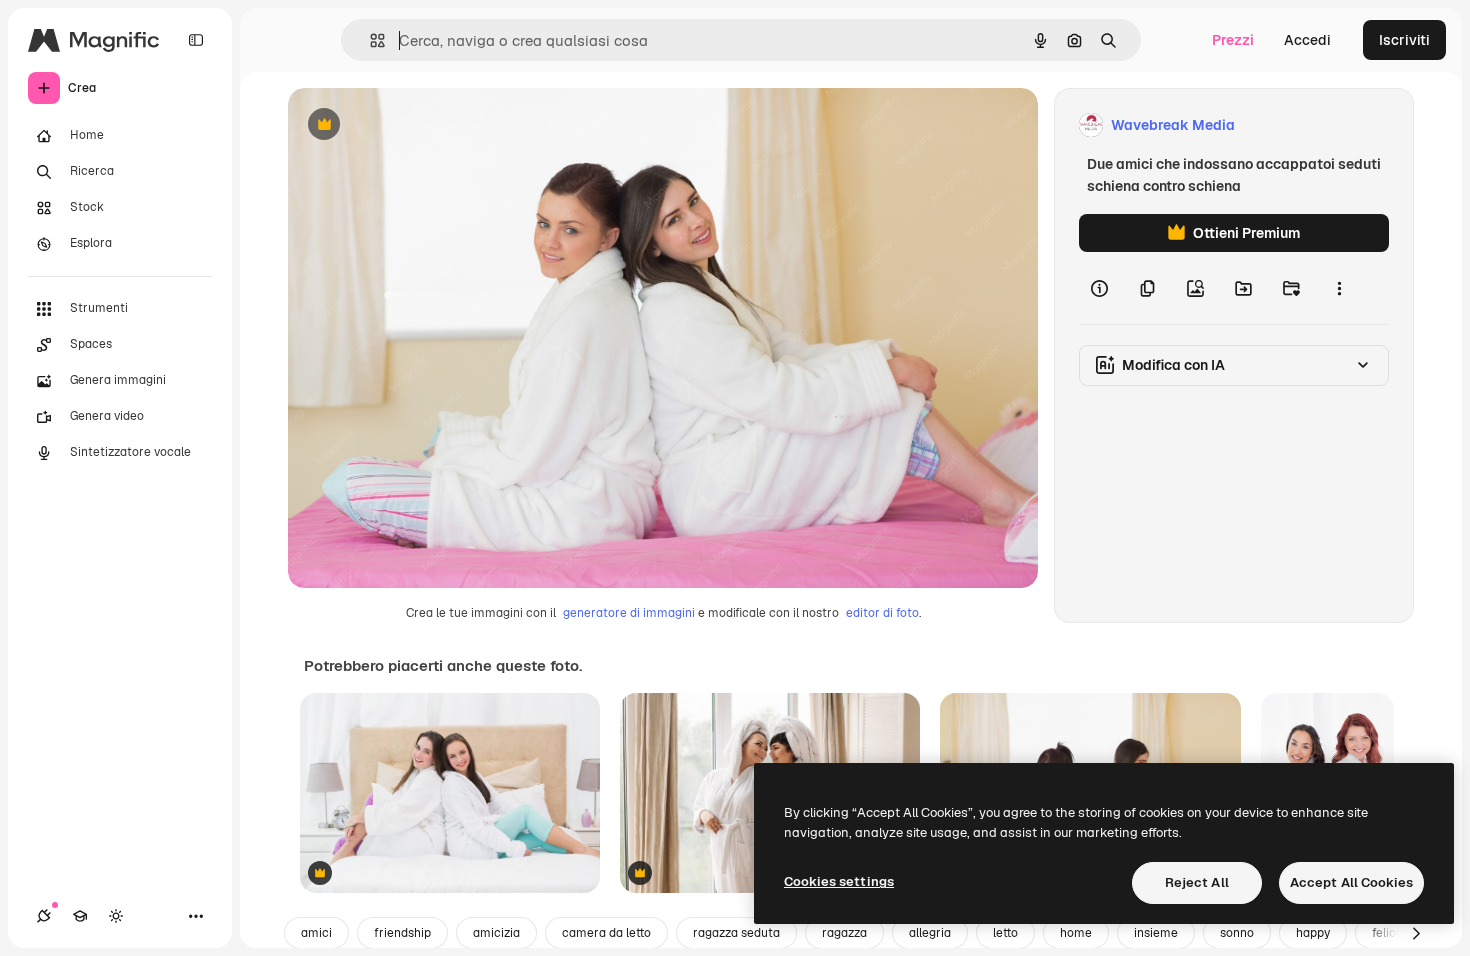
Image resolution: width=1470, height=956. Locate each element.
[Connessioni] (44, 916)
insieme (1156, 933)
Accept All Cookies (1351, 882)
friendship (402, 933)
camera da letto (606, 933)
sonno (1237, 933)
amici (316, 933)
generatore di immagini (629, 613)
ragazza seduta (736, 933)
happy (1313, 933)
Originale (420, 125)
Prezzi (1233, 40)
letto (1005, 933)
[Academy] (80, 916)
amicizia (496, 933)
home (1076, 933)
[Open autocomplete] (369, 40)
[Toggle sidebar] (196, 40)
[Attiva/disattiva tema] (116, 916)
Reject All (1197, 882)
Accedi (1307, 40)
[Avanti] (1416, 933)
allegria (930, 933)
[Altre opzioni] (1339, 288)
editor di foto (882, 613)
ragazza (844, 933)
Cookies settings (839, 881)
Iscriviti (1404, 40)
